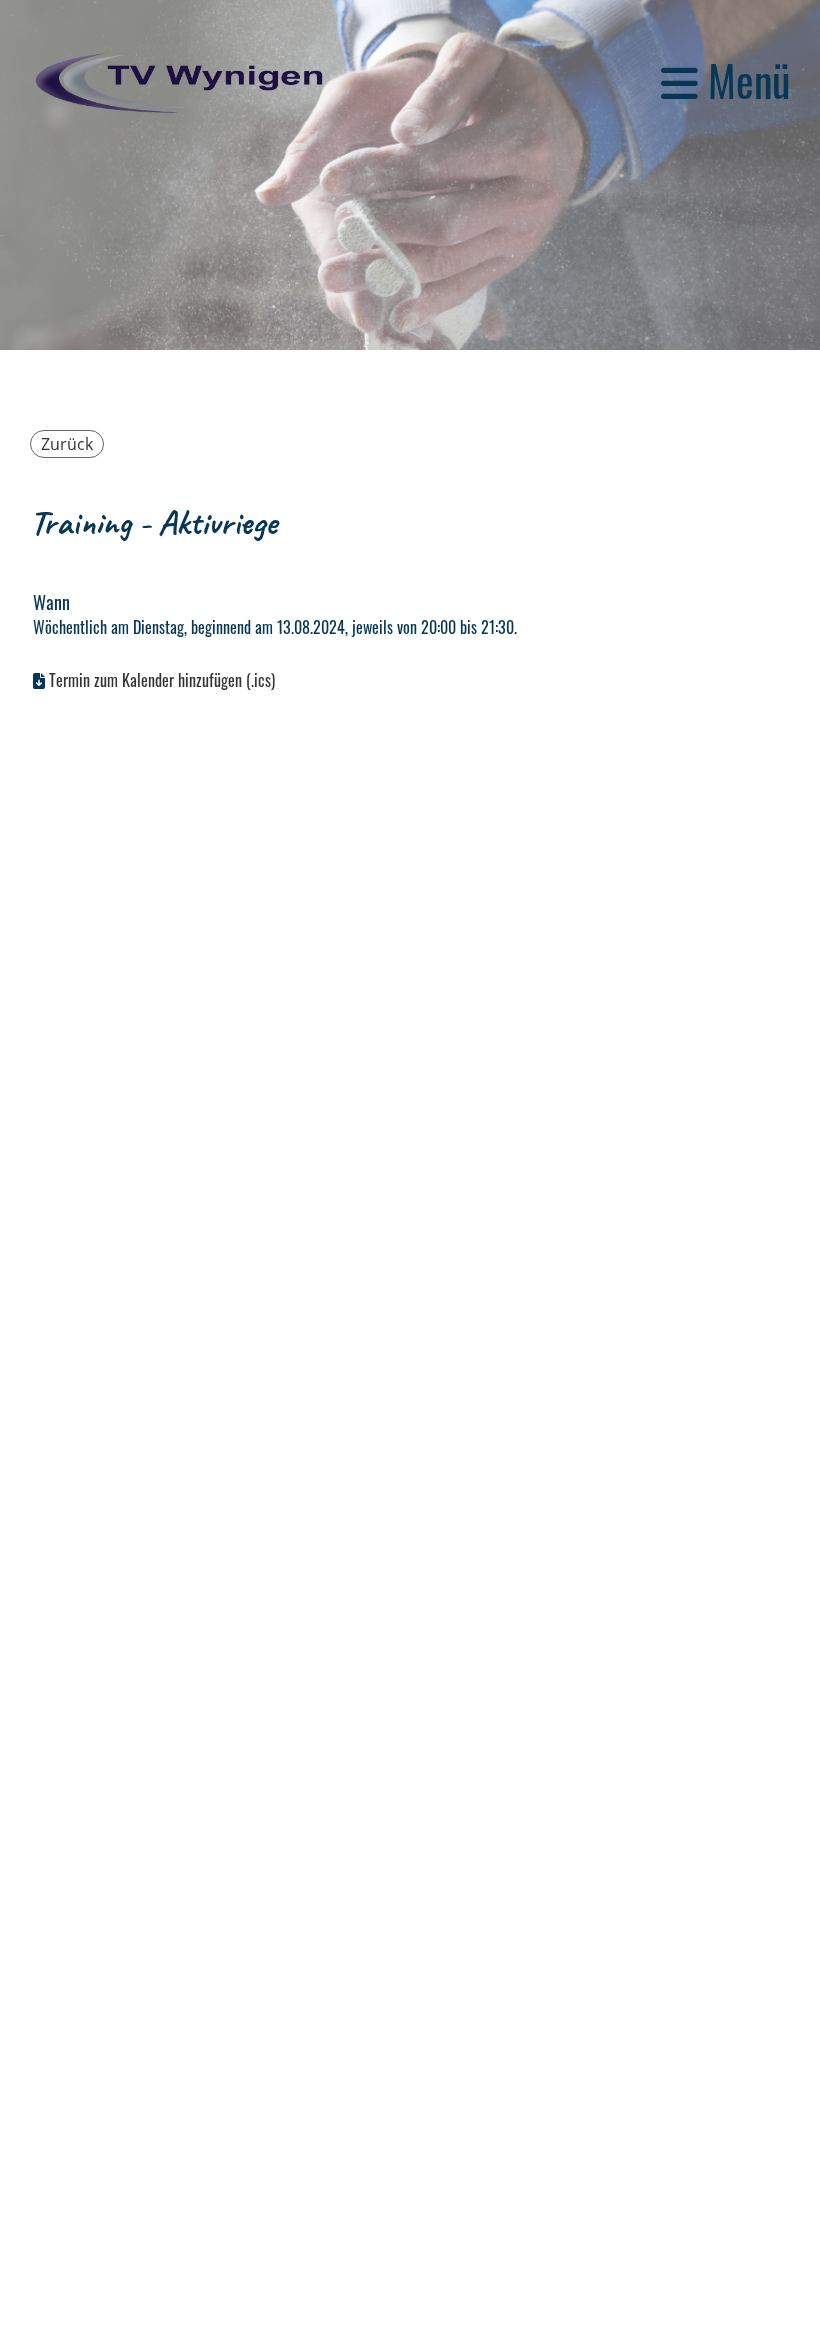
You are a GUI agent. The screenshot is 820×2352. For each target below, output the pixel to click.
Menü (744, 80)
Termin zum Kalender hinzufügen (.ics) (162, 680)
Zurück (67, 444)
